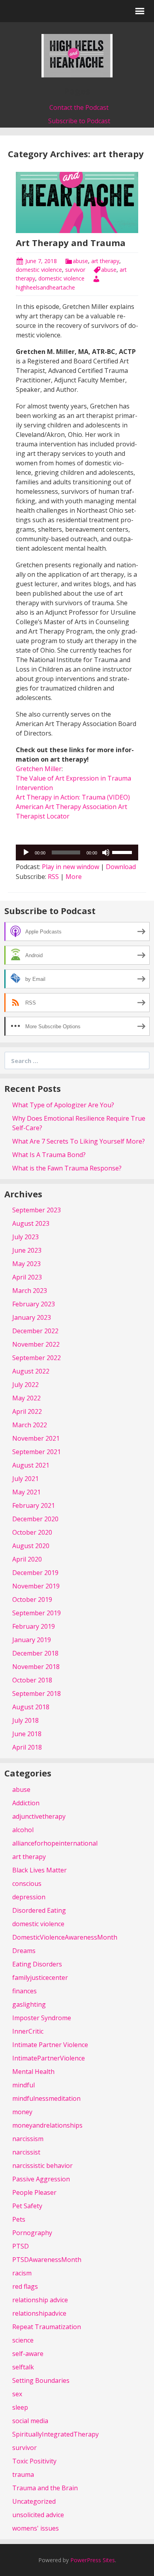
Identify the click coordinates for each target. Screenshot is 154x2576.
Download (121, 867)
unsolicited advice (38, 2515)
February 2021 (34, 1505)
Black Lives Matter (39, 1870)
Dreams (24, 1951)
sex (17, 2394)
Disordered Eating (39, 1910)
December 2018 (35, 1653)
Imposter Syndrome (42, 2018)
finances (24, 1991)
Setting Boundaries (41, 2380)
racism (22, 2273)
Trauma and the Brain (45, 2488)
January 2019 (32, 1640)
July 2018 (25, 1720)
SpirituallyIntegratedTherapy (55, 2434)
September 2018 (37, 1693)
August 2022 (31, 1371)
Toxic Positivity (34, 2461)
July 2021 (25, 1479)
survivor (75, 270)
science (23, 2340)
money (22, 2112)
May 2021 (26, 1492)
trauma (23, 2474)
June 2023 (27, 1250)
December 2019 (35, 1573)
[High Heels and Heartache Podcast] (77, 55)
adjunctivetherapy (39, 1816)
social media (30, 2421)
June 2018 (27, 1734)
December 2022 (35, 1331)
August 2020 (31, 1546)
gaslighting (29, 2004)
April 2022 (27, 1411)
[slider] (123, 852)
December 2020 (35, 1519)
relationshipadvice (39, 2313)
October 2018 (32, 1680)
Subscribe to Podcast (79, 121)
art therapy (105, 261)
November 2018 (36, 1667)
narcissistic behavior (42, 2166)
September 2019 (37, 1613)
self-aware (28, 2354)
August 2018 (31, 1707)
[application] (77, 852)
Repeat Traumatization (47, 2327)
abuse (80, 261)
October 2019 (32, 1599)
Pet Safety (27, 2206)
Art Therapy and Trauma (71, 243)
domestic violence (39, 270)
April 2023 (27, 1277)
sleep (20, 2407)
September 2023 (37, 1210)
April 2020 (27, 1559)
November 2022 (36, 1344)
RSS (53, 877)
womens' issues (36, 2528)
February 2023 (34, 1304)
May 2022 (26, 1398)
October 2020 (32, 1532)
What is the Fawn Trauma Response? (67, 1168)
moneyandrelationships (47, 2125)
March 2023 (30, 1291)
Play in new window (70, 867)
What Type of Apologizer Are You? (63, 1105)
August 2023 (31, 1223)
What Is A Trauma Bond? (49, 1155)
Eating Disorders (37, 1964)
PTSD (21, 2246)
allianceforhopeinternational (55, 1843)
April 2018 (27, 1747)
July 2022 (25, 1385)
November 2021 (36, 1438)
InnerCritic (28, 2031)
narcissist (26, 2152)
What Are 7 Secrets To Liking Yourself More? (79, 1141)
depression (29, 1897)
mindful (23, 2085)
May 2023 (26, 1264)
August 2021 (31, 1465)
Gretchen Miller (39, 769)
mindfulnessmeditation (46, 2098)
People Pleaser (34, 2192)
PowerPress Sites (93, 2560)
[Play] (26, 852)
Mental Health (33, 2072)
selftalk (23, 2367)
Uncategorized (34, 2501)
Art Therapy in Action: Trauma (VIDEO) (73, 797)
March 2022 (30, 1425)
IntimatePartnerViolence (49, 2058)
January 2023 (32, 1317)
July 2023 (25, 1237)
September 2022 (37, 1358)
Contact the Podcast (79, 107)
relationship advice (40, 2300)
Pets (19, 2219)
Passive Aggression (41, 2179)
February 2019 (34, 1626)
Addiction (26, 1803)
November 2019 (36, 1586)
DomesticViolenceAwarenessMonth (65, 1937)
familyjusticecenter (40, 1978)
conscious (27, 1884)
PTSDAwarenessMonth (47, 2260)
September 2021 (37, 1452)
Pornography (32, 2233)
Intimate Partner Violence (50, 2045)
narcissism (28, 2139)
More (74, 877)
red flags (25, 2286)
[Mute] (106, 852)
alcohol (23, 1830)
